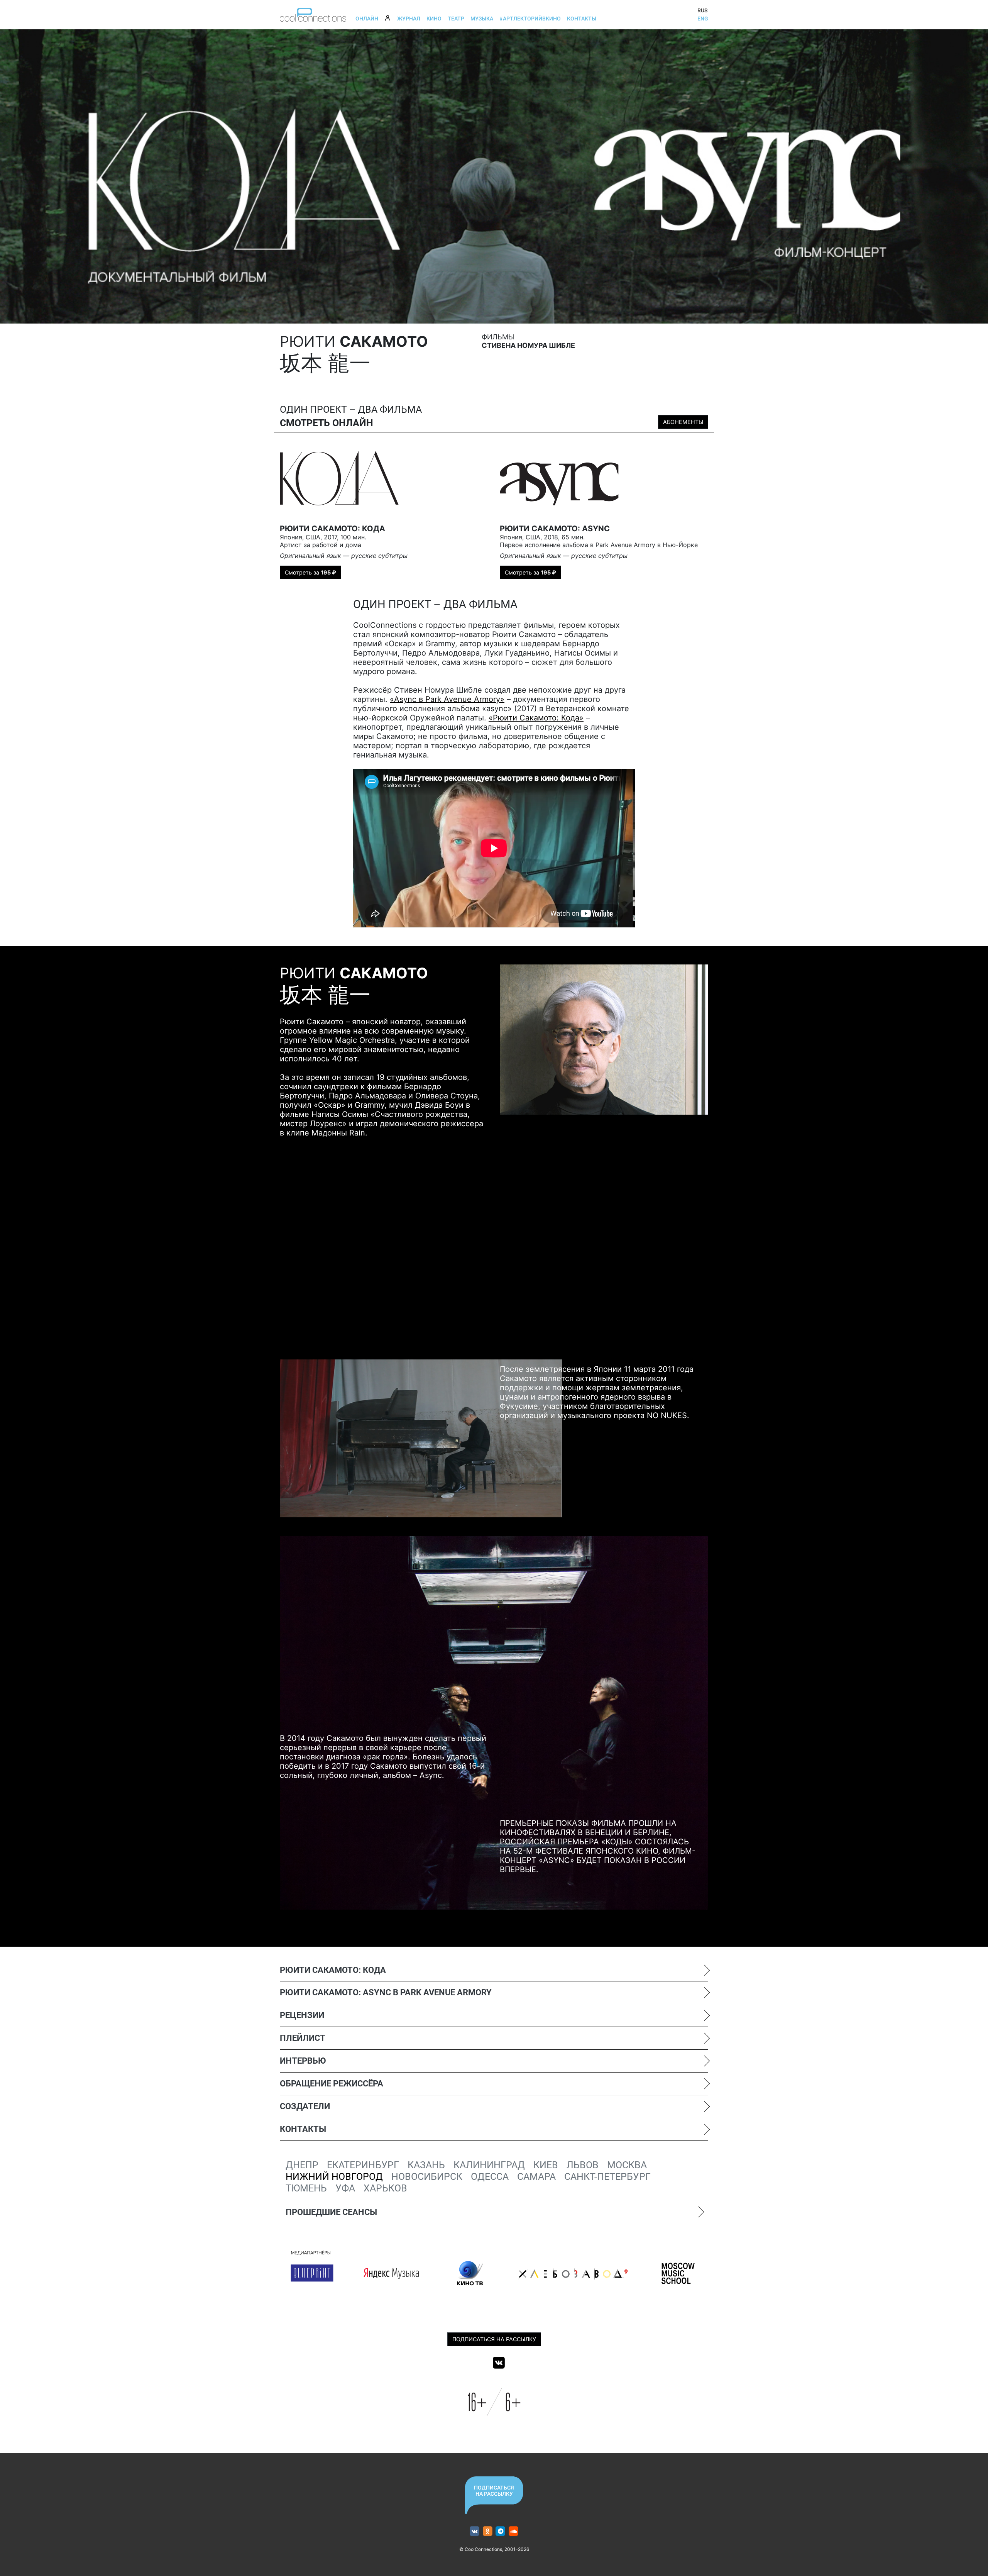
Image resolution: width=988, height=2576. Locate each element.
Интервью (303, 2061)
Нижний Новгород (334, 2177)
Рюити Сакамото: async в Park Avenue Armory (386, 1992)
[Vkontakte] (499, 2362)
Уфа (345, 2188)
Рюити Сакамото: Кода (333, 1970)
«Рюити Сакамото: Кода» (536, 718)
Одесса (490, 2177)
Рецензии (302, 2015)
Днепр (302, 2165)
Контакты (582, 19)
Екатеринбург (363, 2165)
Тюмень (306, 2188)
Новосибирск (427, 2177)
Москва (627, 2165)
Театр (456, 19)
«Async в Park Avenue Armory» (447, 699)
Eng (703, 19)
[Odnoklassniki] (488, 2531)
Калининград (489, 2165)
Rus (702, 10)
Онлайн (367, 19)
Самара (536, 2177)
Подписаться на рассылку (494, 2339)
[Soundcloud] (513, 2531)
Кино (434, 19)
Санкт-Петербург (607, 2177)
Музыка (482, 19)
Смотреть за (310, 572)
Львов (583, 2165)
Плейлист (303, 2038)
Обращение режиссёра (332, 2084)
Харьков (385, 2188)
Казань (426, 2165)
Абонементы (683, 422)
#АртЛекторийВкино (530, 19)
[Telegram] (501, 2531)
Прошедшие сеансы (331, 2212)
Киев (546, 2165)
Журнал (409, 19)
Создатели (305, 2106)
